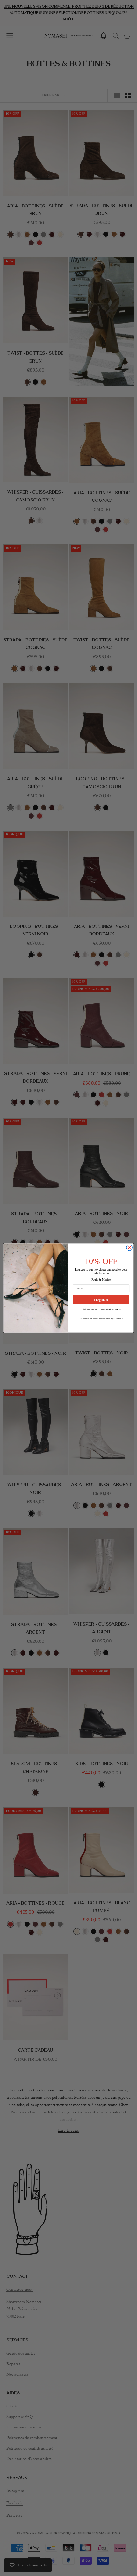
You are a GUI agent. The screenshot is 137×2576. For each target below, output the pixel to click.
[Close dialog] (129, 1247)
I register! (101, 1300)
